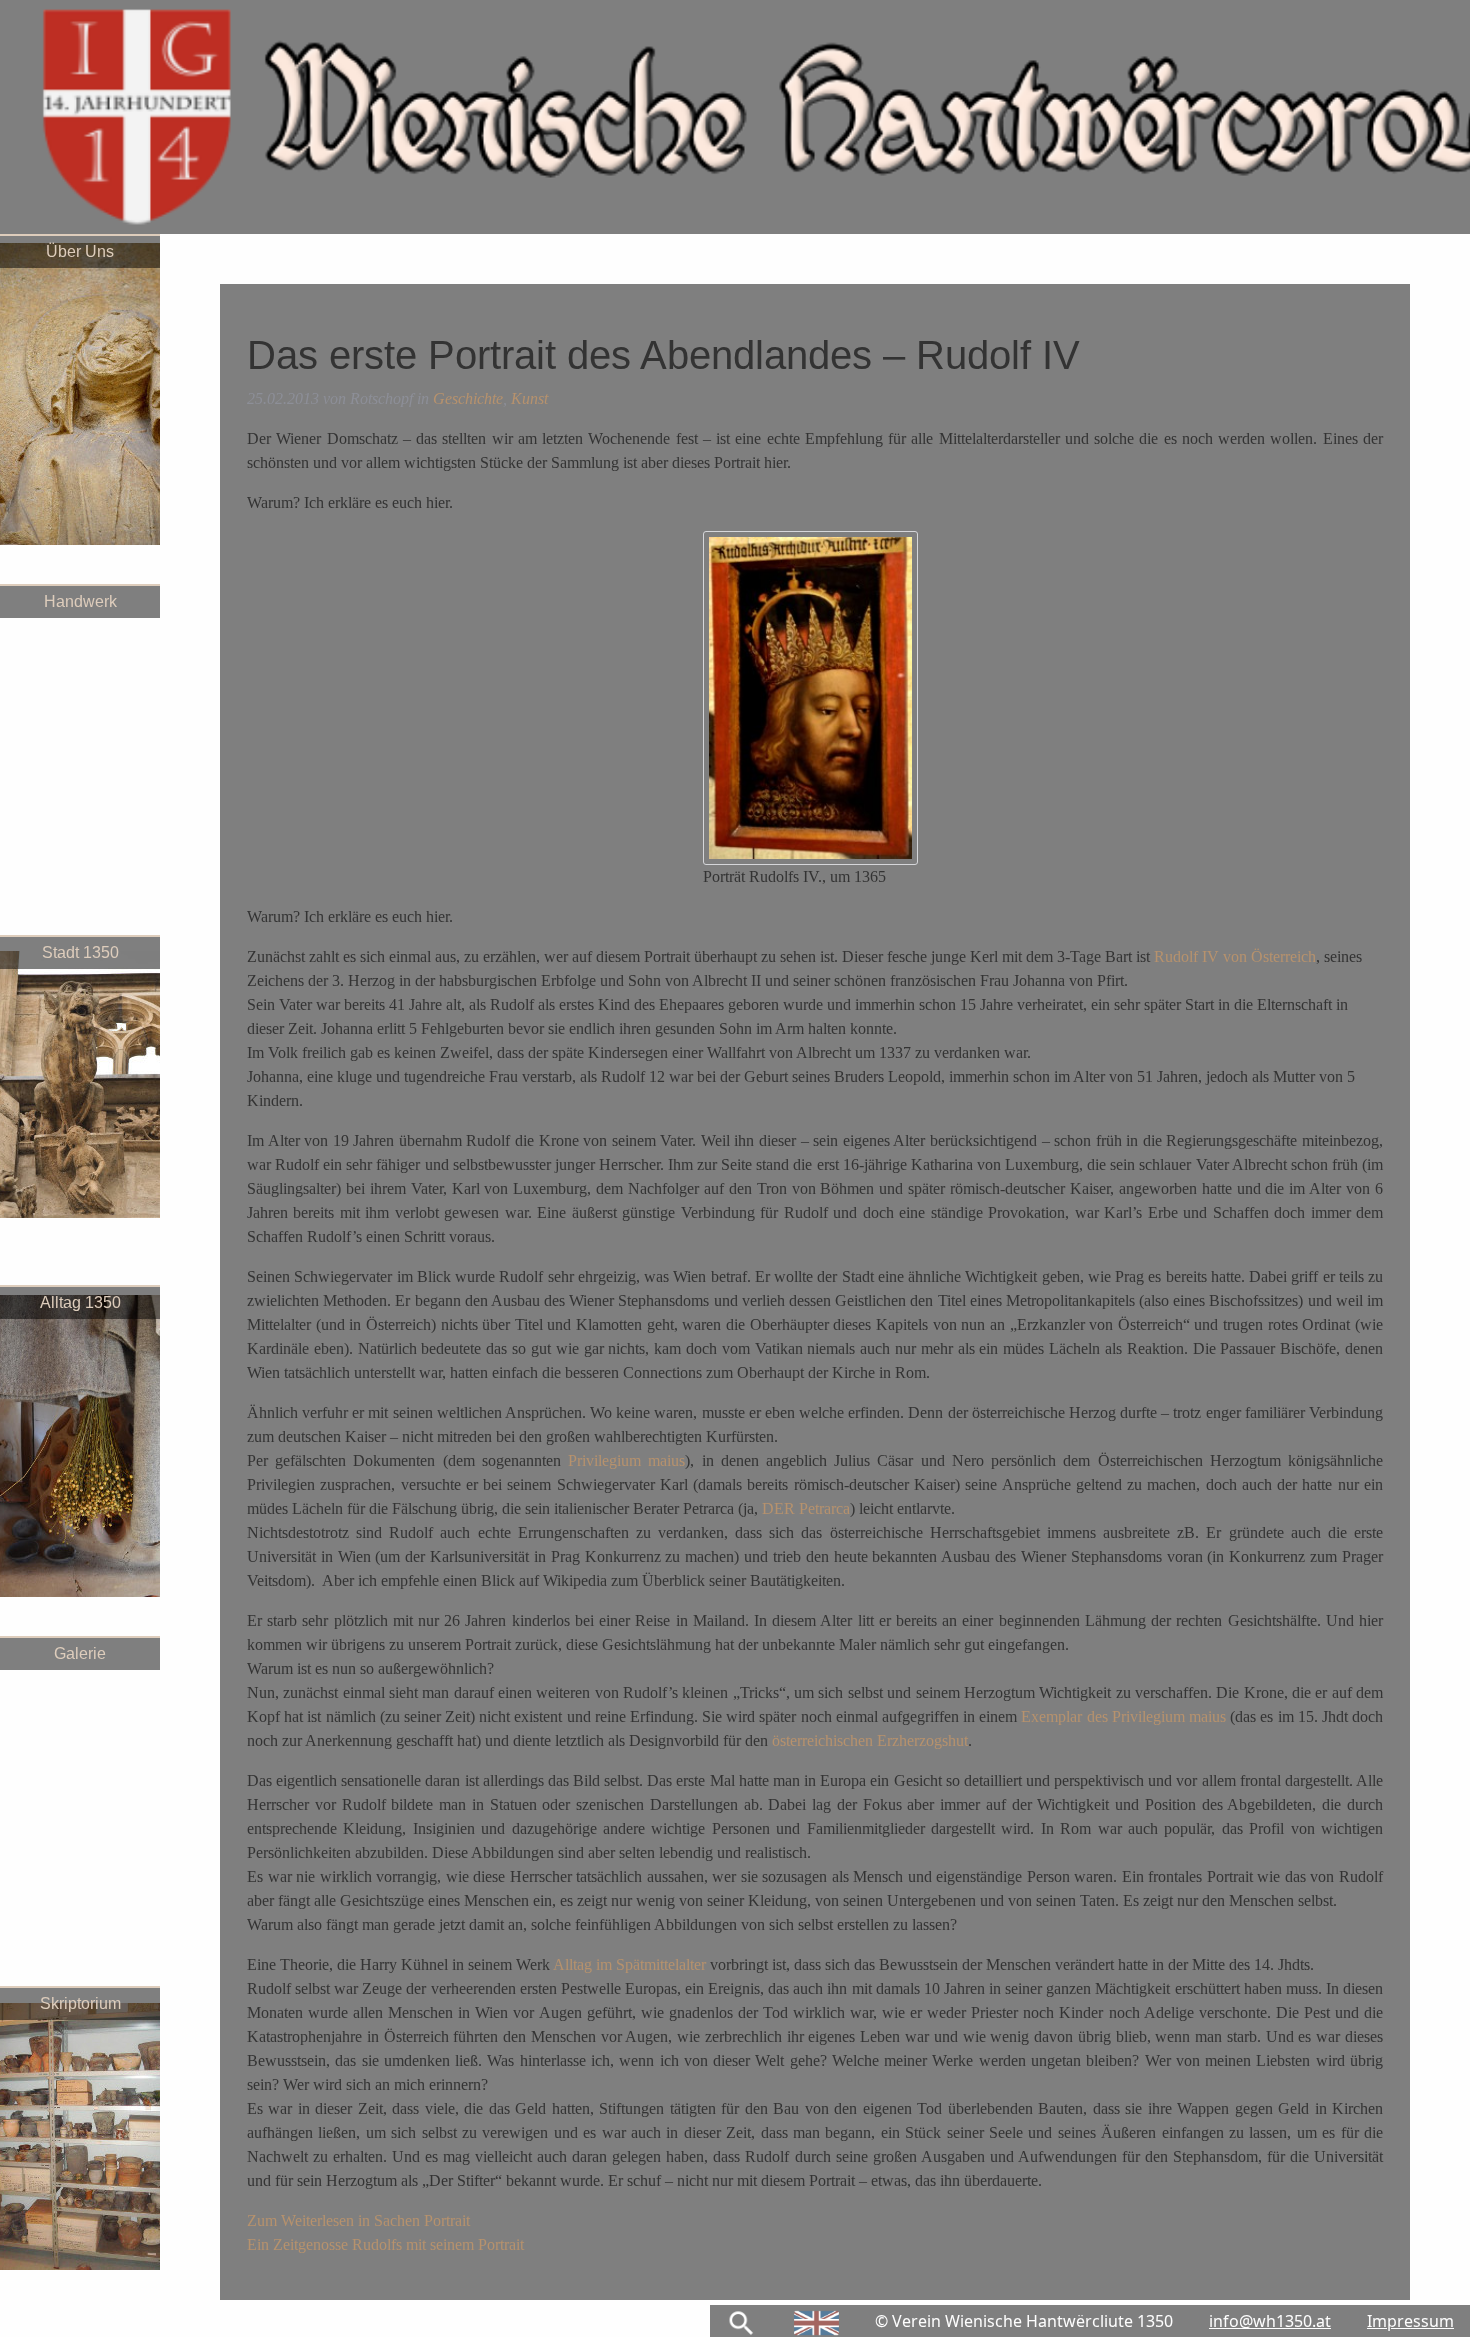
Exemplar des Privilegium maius (1123, 1716)
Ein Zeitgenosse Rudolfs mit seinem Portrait (385, 2244)
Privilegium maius (626, 1460)
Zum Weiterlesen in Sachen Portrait (358, 2220)
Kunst (529, 398)
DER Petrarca (806, 1508)
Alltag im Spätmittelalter (629, 1964)
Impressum (1410, 2321)
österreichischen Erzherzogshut (868, 1740)
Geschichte (468, 398)
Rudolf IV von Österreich (1235, 956)
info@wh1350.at (1270, 2321)
